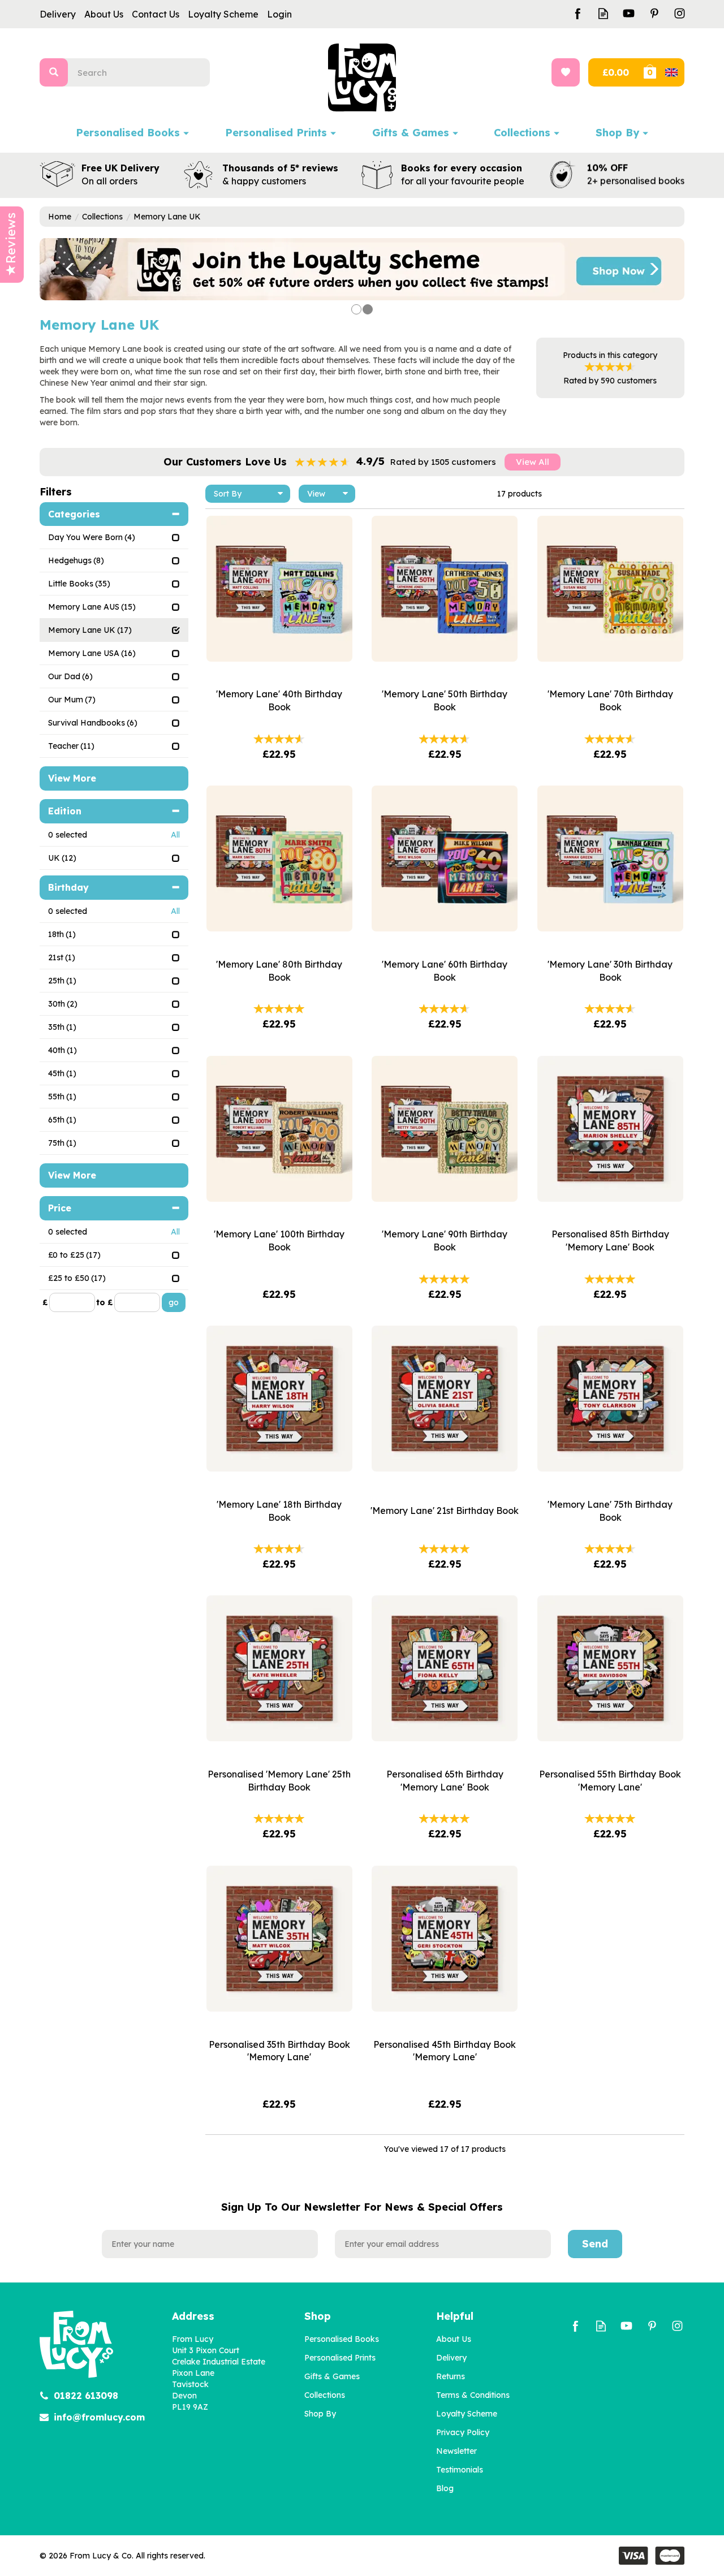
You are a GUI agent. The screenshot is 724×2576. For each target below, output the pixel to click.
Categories (74, 514)
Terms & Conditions (473, 2395)
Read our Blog (603, 13)
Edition (65, 811)
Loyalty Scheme (467, 2414)
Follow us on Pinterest (654, 13)
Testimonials (460, 2470)
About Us (454, 2339)
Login (279, 14)
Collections (325, 2395)
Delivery (451, 2358)
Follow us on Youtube (629, 13)
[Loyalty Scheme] (362, 269)
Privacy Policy (463, 2432)
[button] (62, 269)
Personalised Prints (340, 2358)
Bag (663, 72)
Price (60, 1208)
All (175, 835)
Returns (451, 2376)
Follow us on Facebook (578, 13)
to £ (104, 1302)
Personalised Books (342, 2339)
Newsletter (456, 2451)
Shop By (320, 2414)
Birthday (68, 887)
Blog (445, 2488)
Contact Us (156, 14)
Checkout (615, 72)
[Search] (54, 72)
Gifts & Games (332, 2376)
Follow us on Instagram (680, 13)
